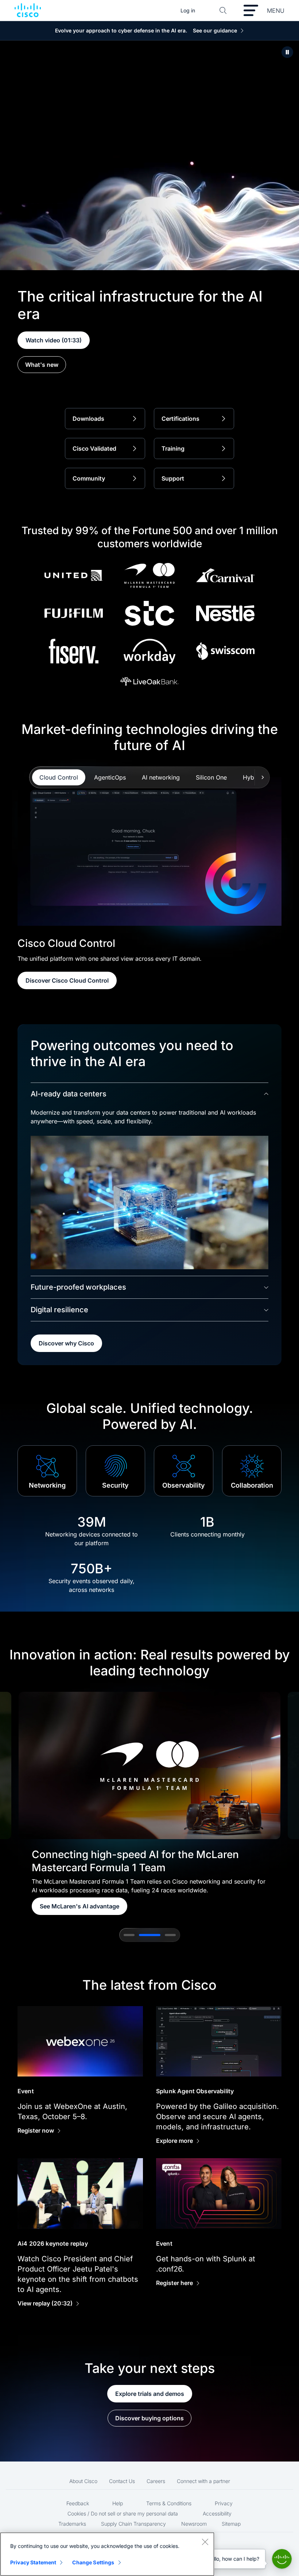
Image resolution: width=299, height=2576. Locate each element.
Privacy (224, 2503)
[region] (107, 2554)
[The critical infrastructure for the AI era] (287, 52)
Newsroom (194, 2524)
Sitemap (231, 2524)
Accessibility (217, 2513)
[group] (149, 1803)
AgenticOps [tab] (110, 777)
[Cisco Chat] (282, 2559)
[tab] (129, 1935)
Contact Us (122, 2481)
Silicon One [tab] (211, 777)
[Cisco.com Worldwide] (28, 11)
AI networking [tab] (161, 777)
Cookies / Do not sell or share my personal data (123, 2513)
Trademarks (72, 2524)
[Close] (205, 2542)
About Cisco (83, 2481)
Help (118, 2503)
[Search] (223, 11)
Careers (156, 2481)
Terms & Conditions (169, 2503)
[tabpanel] (149, 883)
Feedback (78, 2503)
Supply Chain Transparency (133, 2524)
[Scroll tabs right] (262, 777)
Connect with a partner (203, 2481)
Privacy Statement (33, 2562)
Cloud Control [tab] (59, 777)
